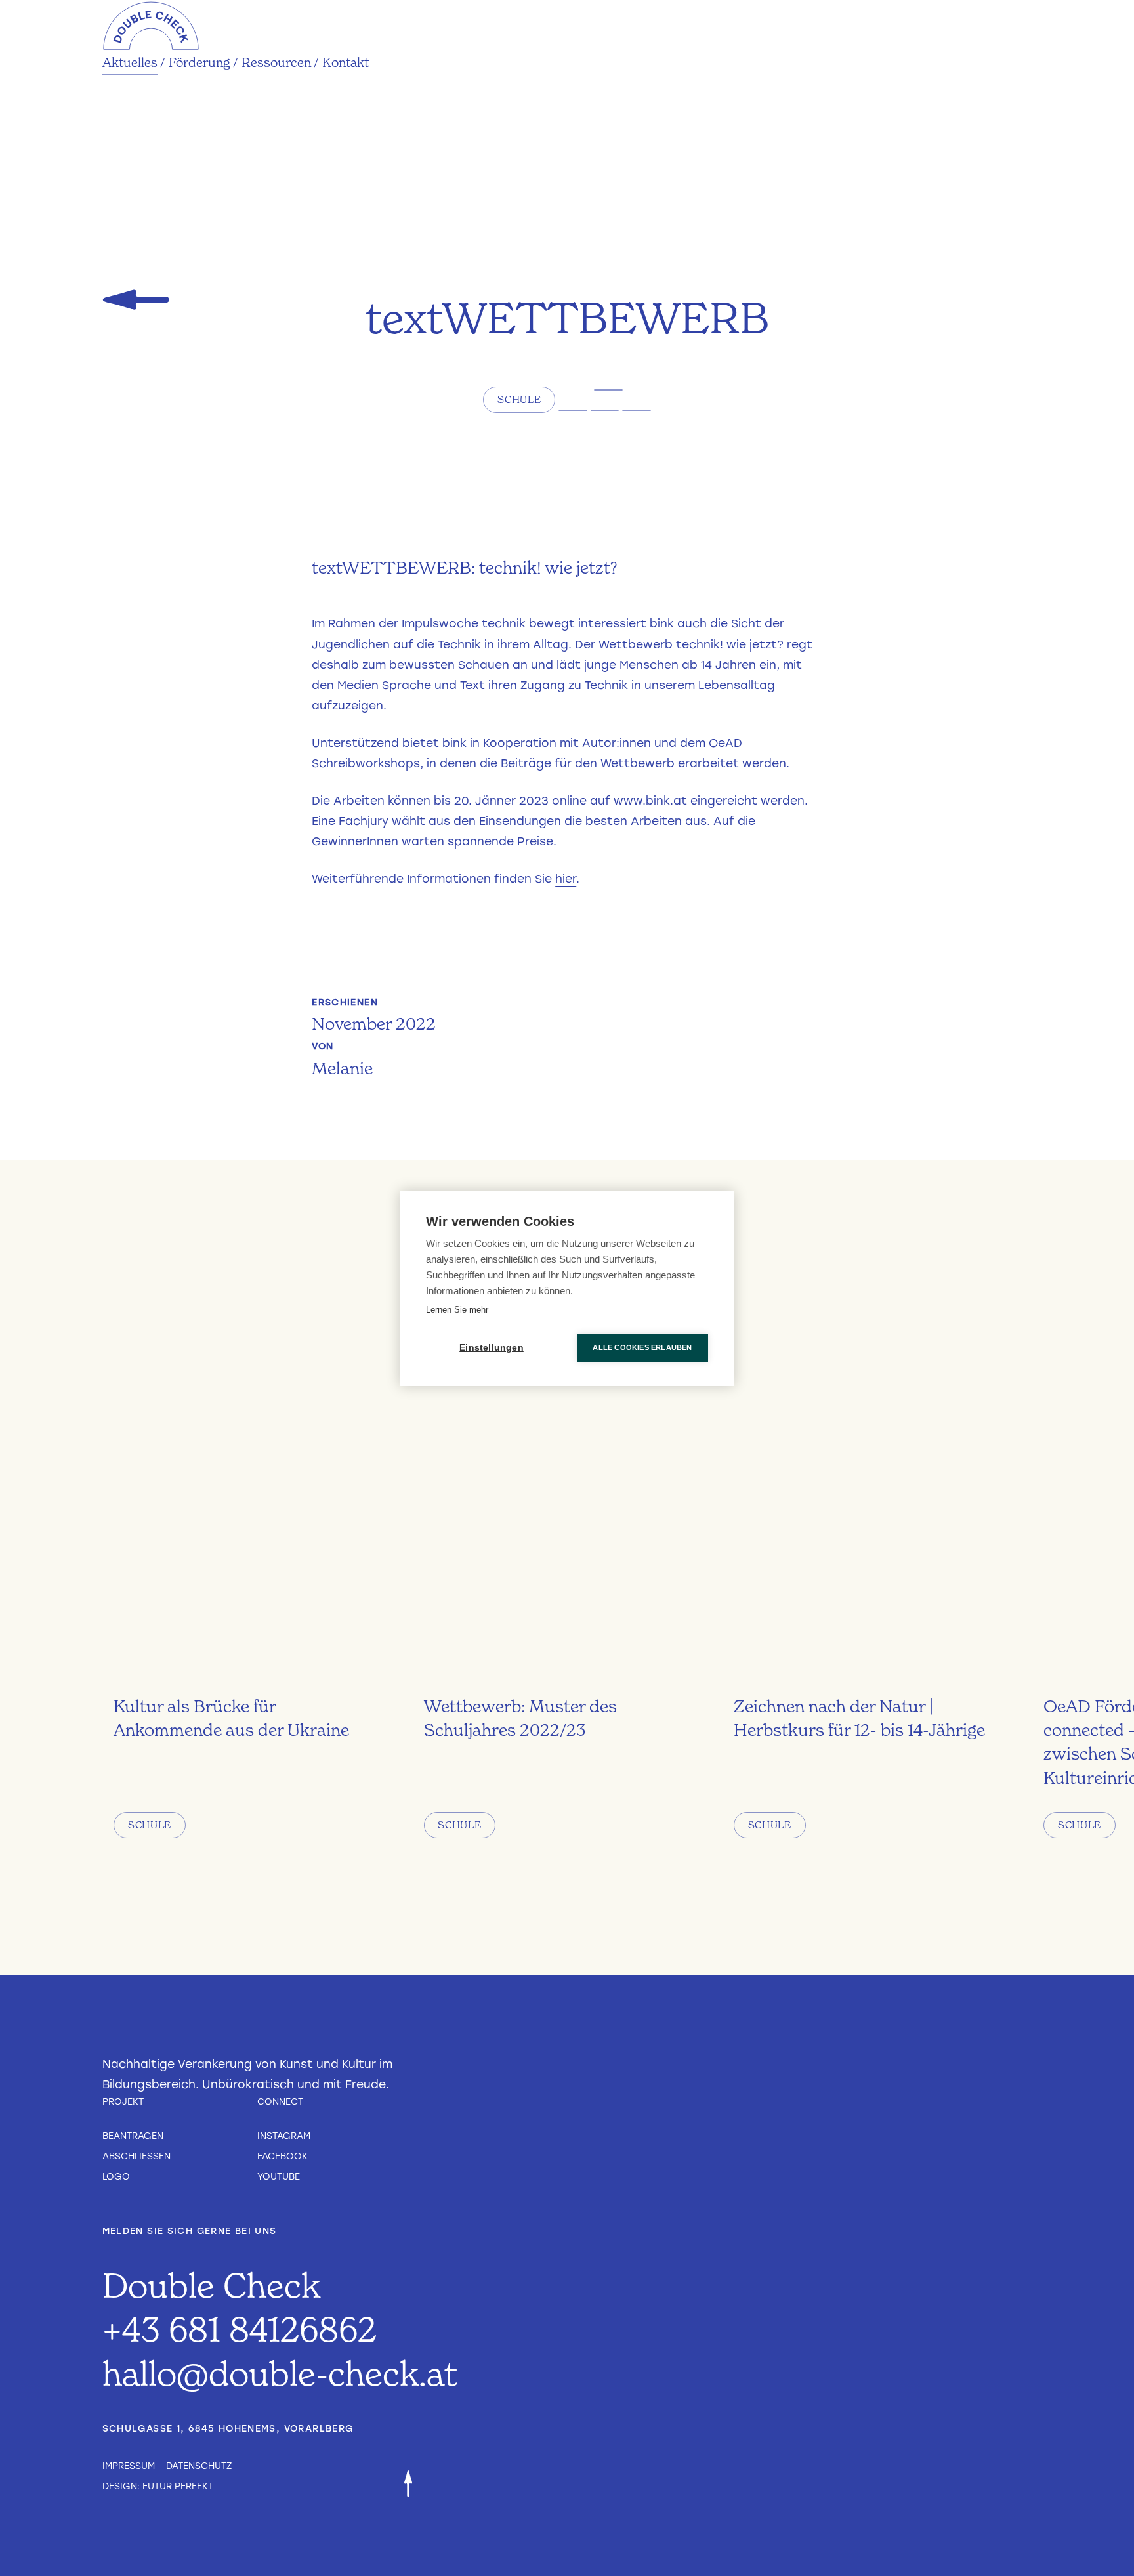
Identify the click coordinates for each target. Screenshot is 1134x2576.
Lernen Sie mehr (457, 1310)
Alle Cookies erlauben (642, 1347)
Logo (116, 2176)
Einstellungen (492, 1348)
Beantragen (133, 2136)
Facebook (283, 2156)
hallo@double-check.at (280, 2373)
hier (566, 879)
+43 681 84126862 (240, 2329)
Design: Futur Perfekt (158, 2486)
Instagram (284, 2136)
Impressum (129, 2466)
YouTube (279, 2176)
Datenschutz (199, 2466)
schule (519, 399)
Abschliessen (136, 2156)
